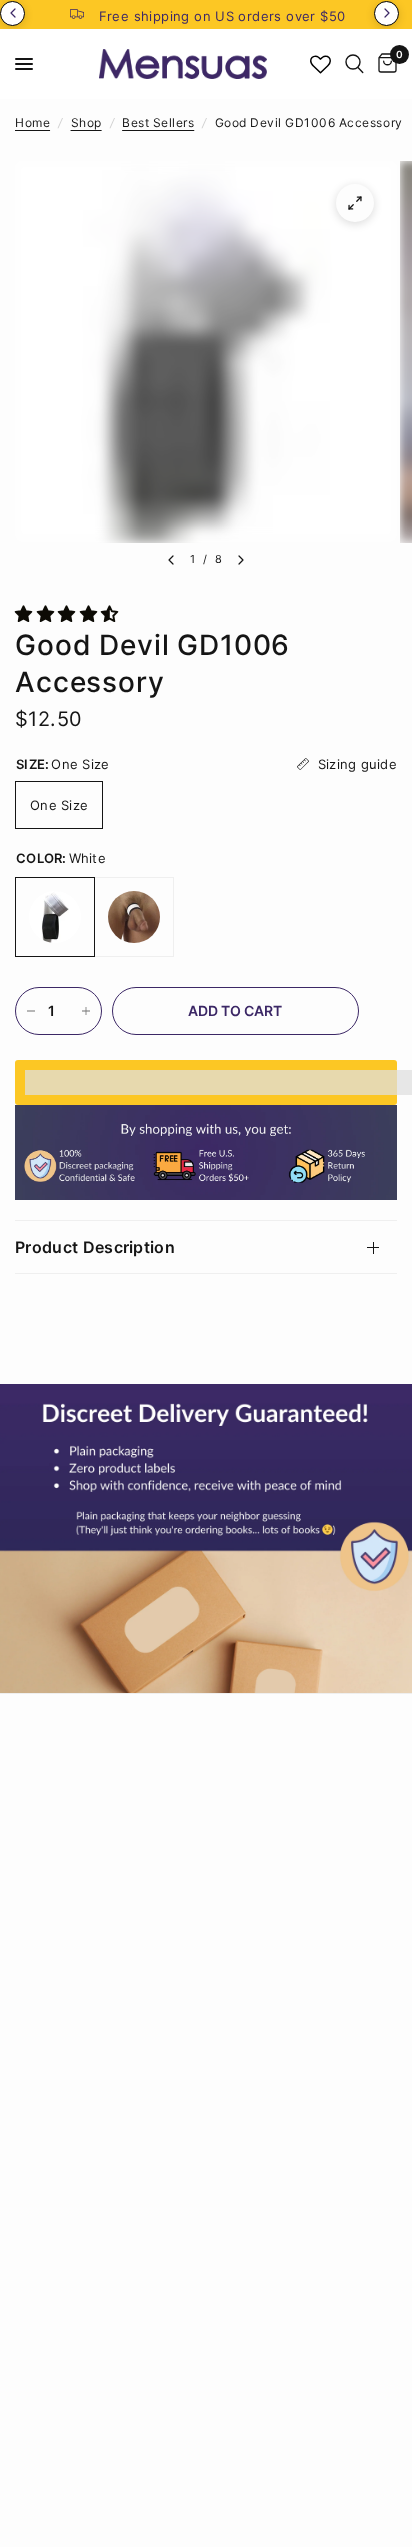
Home (32, 122)
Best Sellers (158, 122)
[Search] (354, 64)
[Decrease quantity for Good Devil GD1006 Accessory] (31, 1011)
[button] (69, 614)
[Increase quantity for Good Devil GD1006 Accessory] (86, 1011)
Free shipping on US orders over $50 (222, 16)
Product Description (95, 1247)
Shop (86, 122)
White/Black (134, 917)
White (55, 917)
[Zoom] (355, 203)
